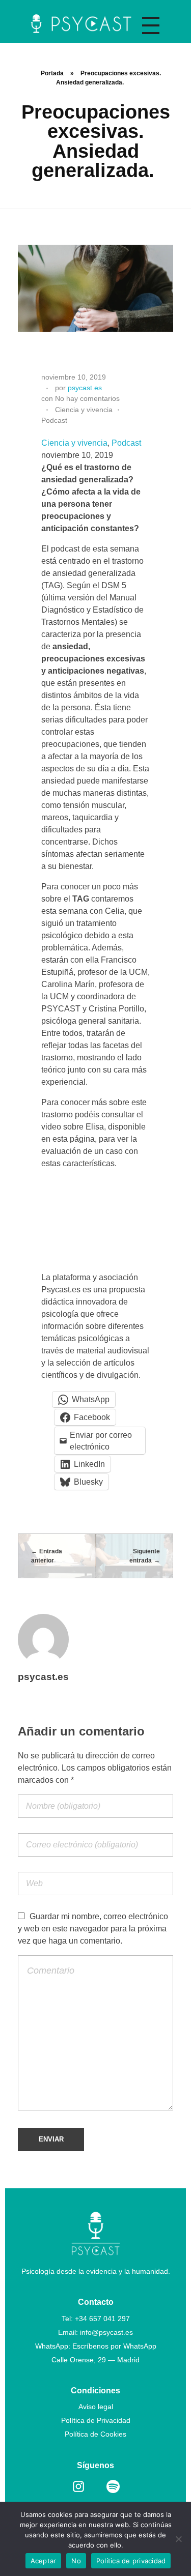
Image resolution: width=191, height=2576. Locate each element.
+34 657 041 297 (102, 2319)
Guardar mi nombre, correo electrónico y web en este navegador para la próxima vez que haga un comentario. (93, 1929)
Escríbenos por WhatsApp (114, 2346)
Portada (52, 73)
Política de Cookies (95, 2434)
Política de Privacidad (96, 2420)
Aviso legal (96, 2407)
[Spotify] (113, 2486)
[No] (178, 2539)
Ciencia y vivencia (84, 410)
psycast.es (85, 388)
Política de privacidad (131, 2561)
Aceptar (44, 2561)
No (76, 2561)
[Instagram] (78, 2486)
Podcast (54, 420)
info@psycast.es (106, 2332)
